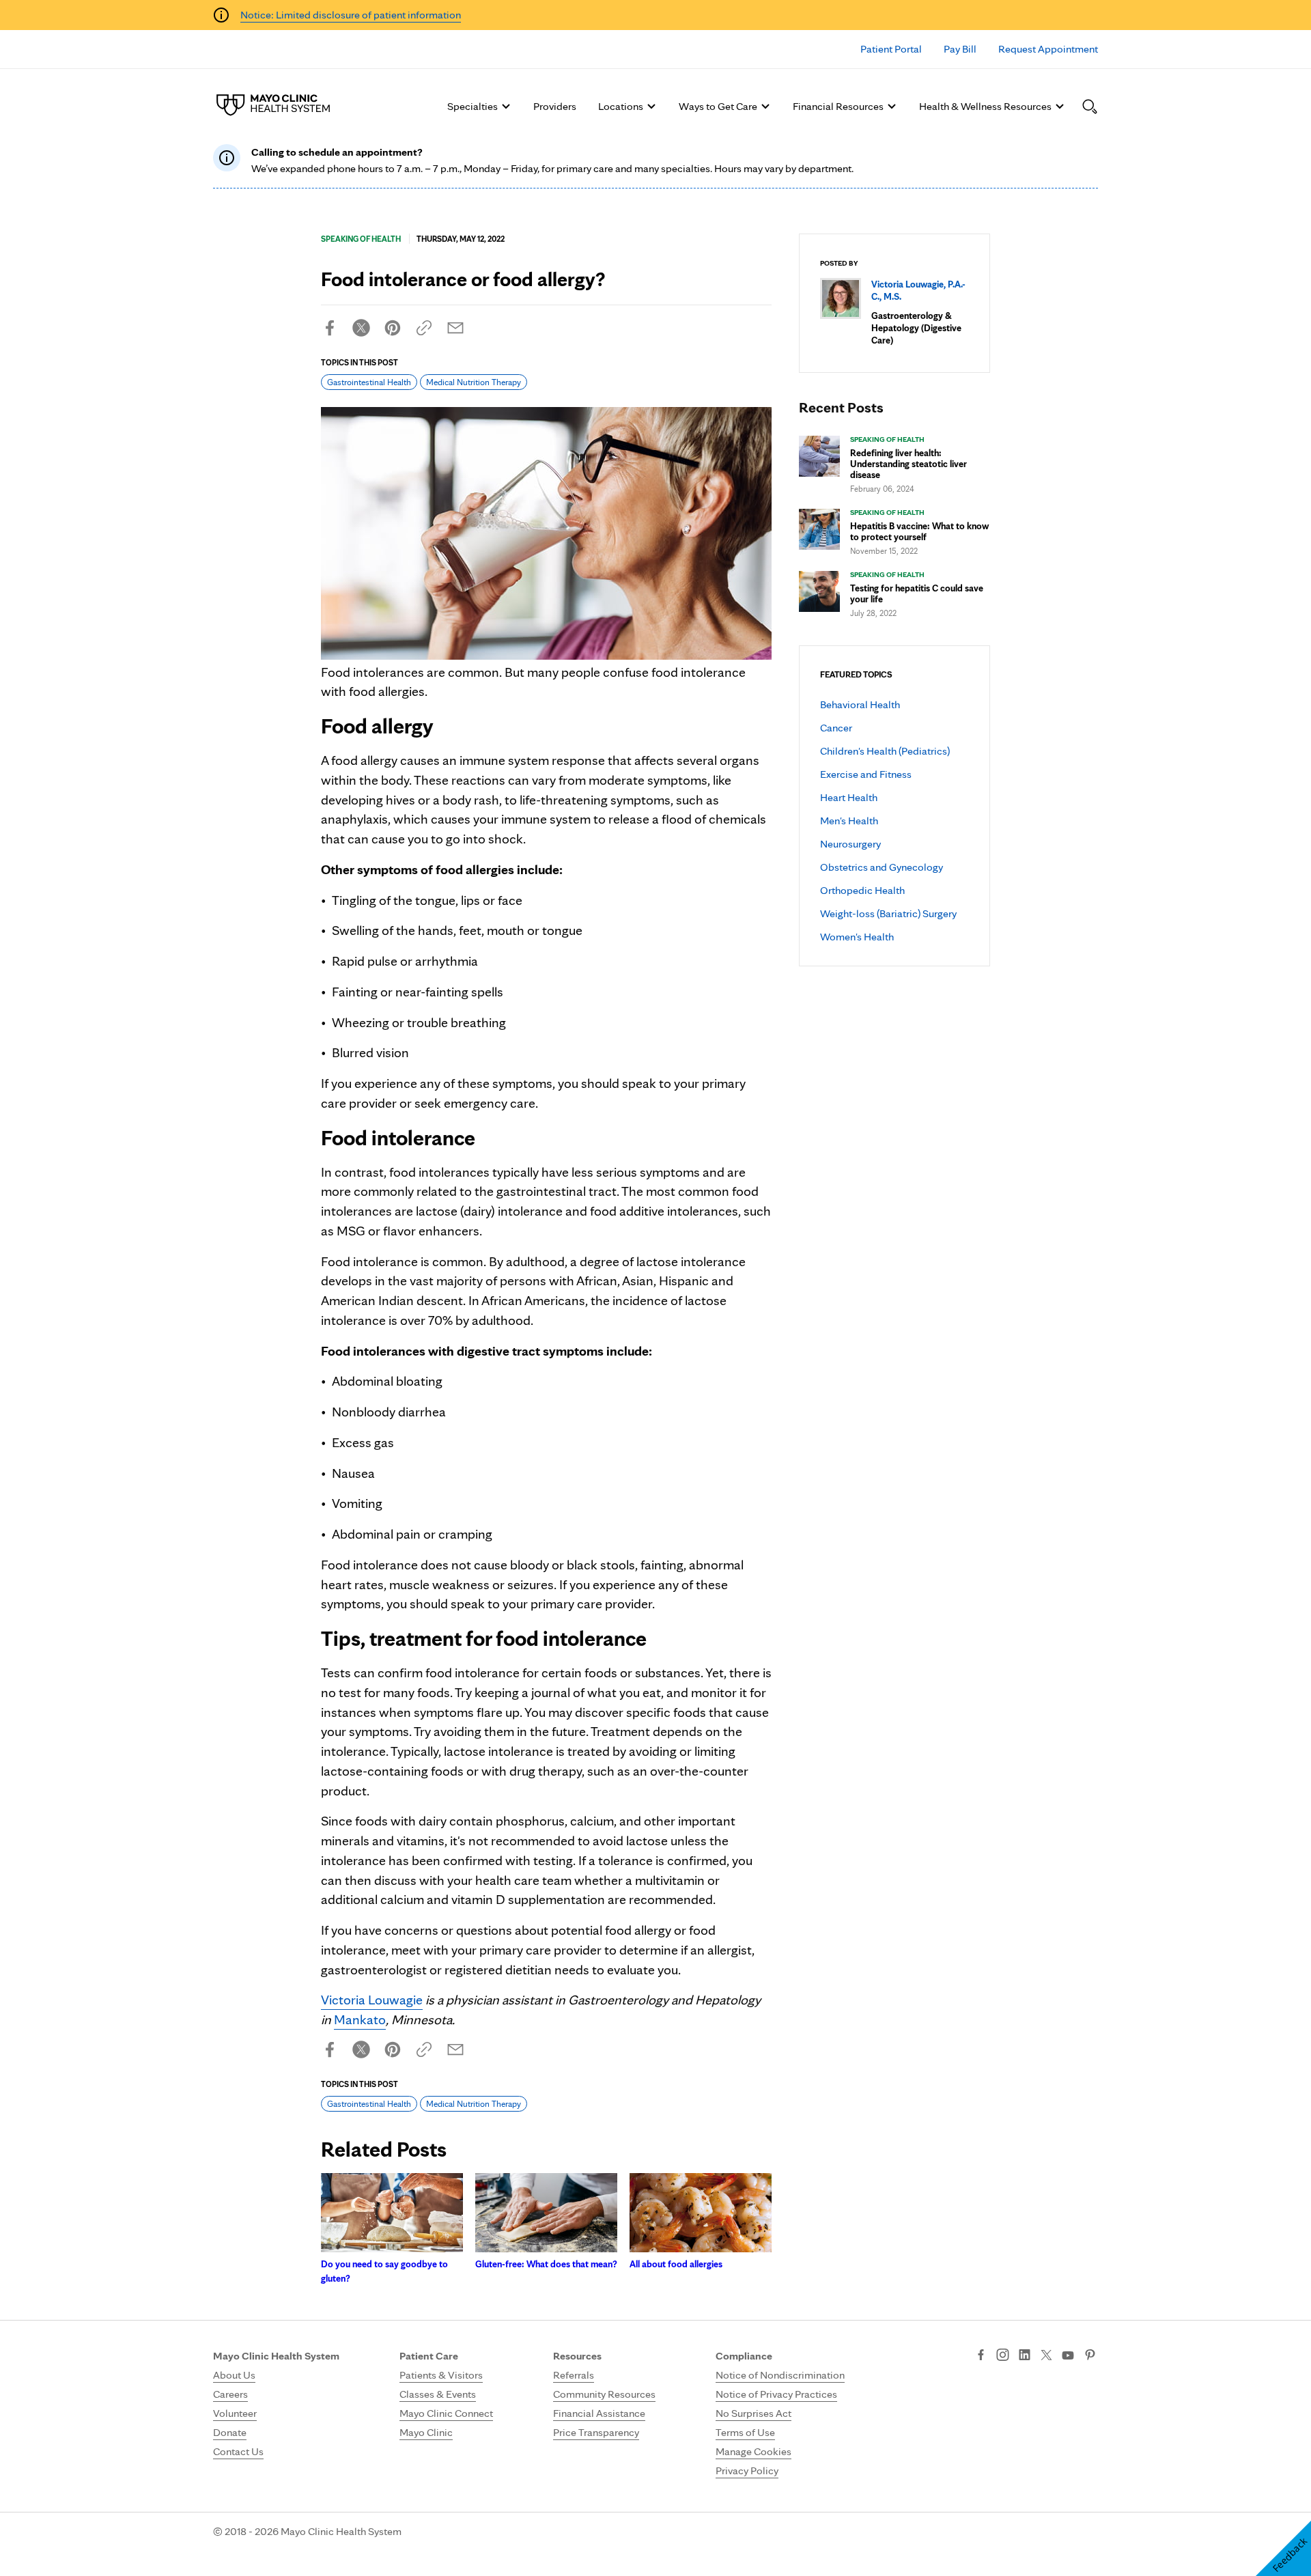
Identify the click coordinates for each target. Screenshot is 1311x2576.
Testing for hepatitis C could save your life (917, 593)
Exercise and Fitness (866, 774)
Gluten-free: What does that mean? (546, 2264)
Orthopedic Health (862, 890)
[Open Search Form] (1090, 107)
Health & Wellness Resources (985, 106)
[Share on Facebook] (330, 328)
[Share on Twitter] (361, 328)
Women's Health (857, 937)
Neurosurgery (850, 844)
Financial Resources (838, 106)
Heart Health (849, 797)
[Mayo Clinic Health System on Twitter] (1046, 2356)
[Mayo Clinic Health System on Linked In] (1025, 2356)
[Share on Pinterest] (393, 328)
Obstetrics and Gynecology (882, 867)
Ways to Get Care (718, 106)
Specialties (473, 106)
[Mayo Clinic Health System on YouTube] (1068, 2356)
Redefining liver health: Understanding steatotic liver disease (908, 464)
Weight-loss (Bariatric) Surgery (888, 913)
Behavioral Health (860, 704)
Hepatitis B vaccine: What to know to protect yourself (919, 531)
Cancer (836, 728)
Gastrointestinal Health (369, 382)
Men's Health (849, 821)
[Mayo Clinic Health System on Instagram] (1003, 2356)
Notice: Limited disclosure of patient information (351, 15)
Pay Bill (960, 49)
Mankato (360, 2019)
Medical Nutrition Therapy (474, 382)
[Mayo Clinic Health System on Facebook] (981, 2356)
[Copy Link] (424, 328)
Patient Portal (891, 49)
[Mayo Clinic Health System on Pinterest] (1090, 2356)
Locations (621, 106)
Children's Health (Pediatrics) (885, 751)
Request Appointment (1048, 49)
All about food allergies (676, 2264)
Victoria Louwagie (372, 2000)
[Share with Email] (455, 328)
